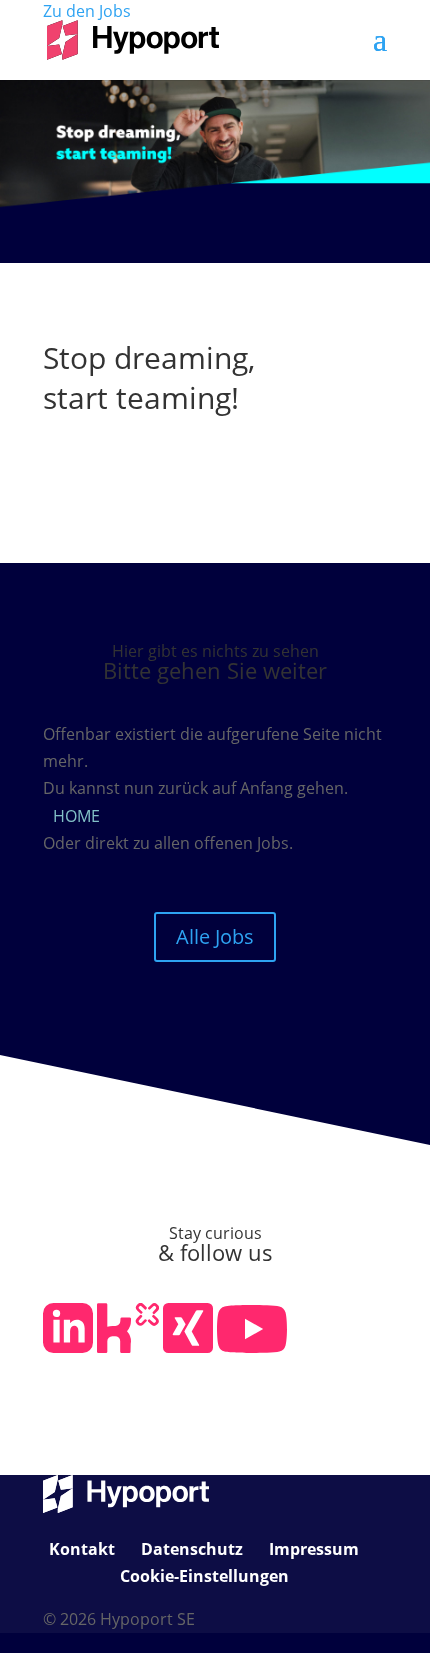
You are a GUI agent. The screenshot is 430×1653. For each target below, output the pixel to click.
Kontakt (82, 1549)
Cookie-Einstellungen (204, 1576)
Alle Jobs (215, 936)
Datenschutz (192, 1549)
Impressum (314, 1549)
